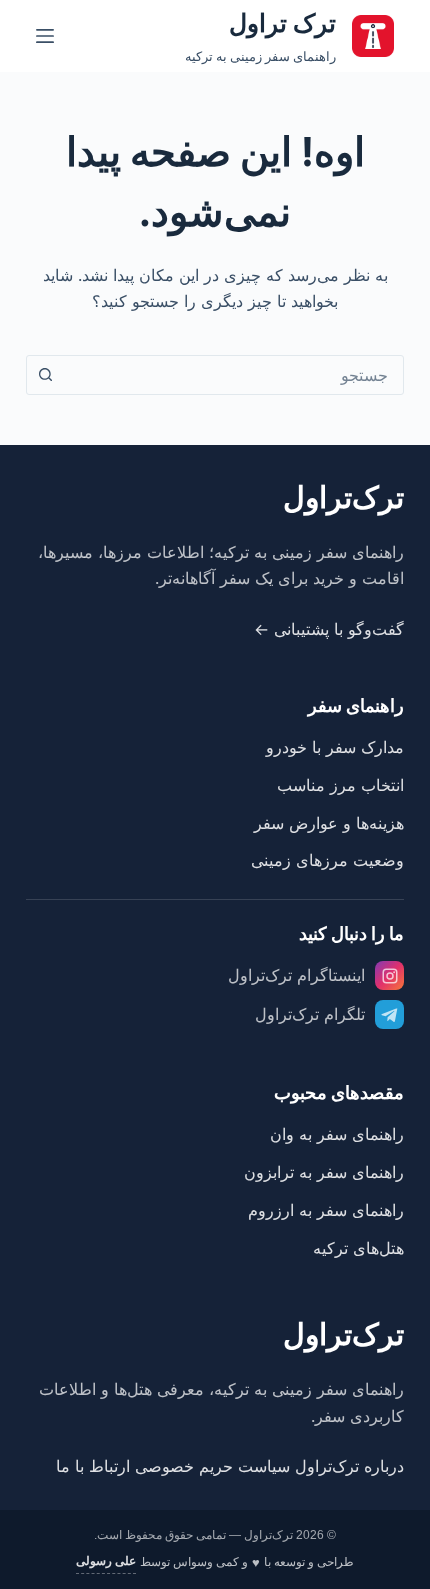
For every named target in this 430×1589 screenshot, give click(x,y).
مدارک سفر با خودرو (335, 747)
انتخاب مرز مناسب (340, 785)
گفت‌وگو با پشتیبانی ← (329, 629)
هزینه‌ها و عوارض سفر (329, 823)
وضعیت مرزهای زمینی (327, 860)
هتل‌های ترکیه (358, 1248)
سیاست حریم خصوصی (212, 1466)
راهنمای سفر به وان (337, 1134)
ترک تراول (282, 23)
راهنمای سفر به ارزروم (326, 1210)
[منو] (45, 36)
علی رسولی (106, 1561)
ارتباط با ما (93, 1466)
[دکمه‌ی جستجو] (46, 375)
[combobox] (234, 375)
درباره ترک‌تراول (349, 1466)
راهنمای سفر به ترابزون (324, 1172)
